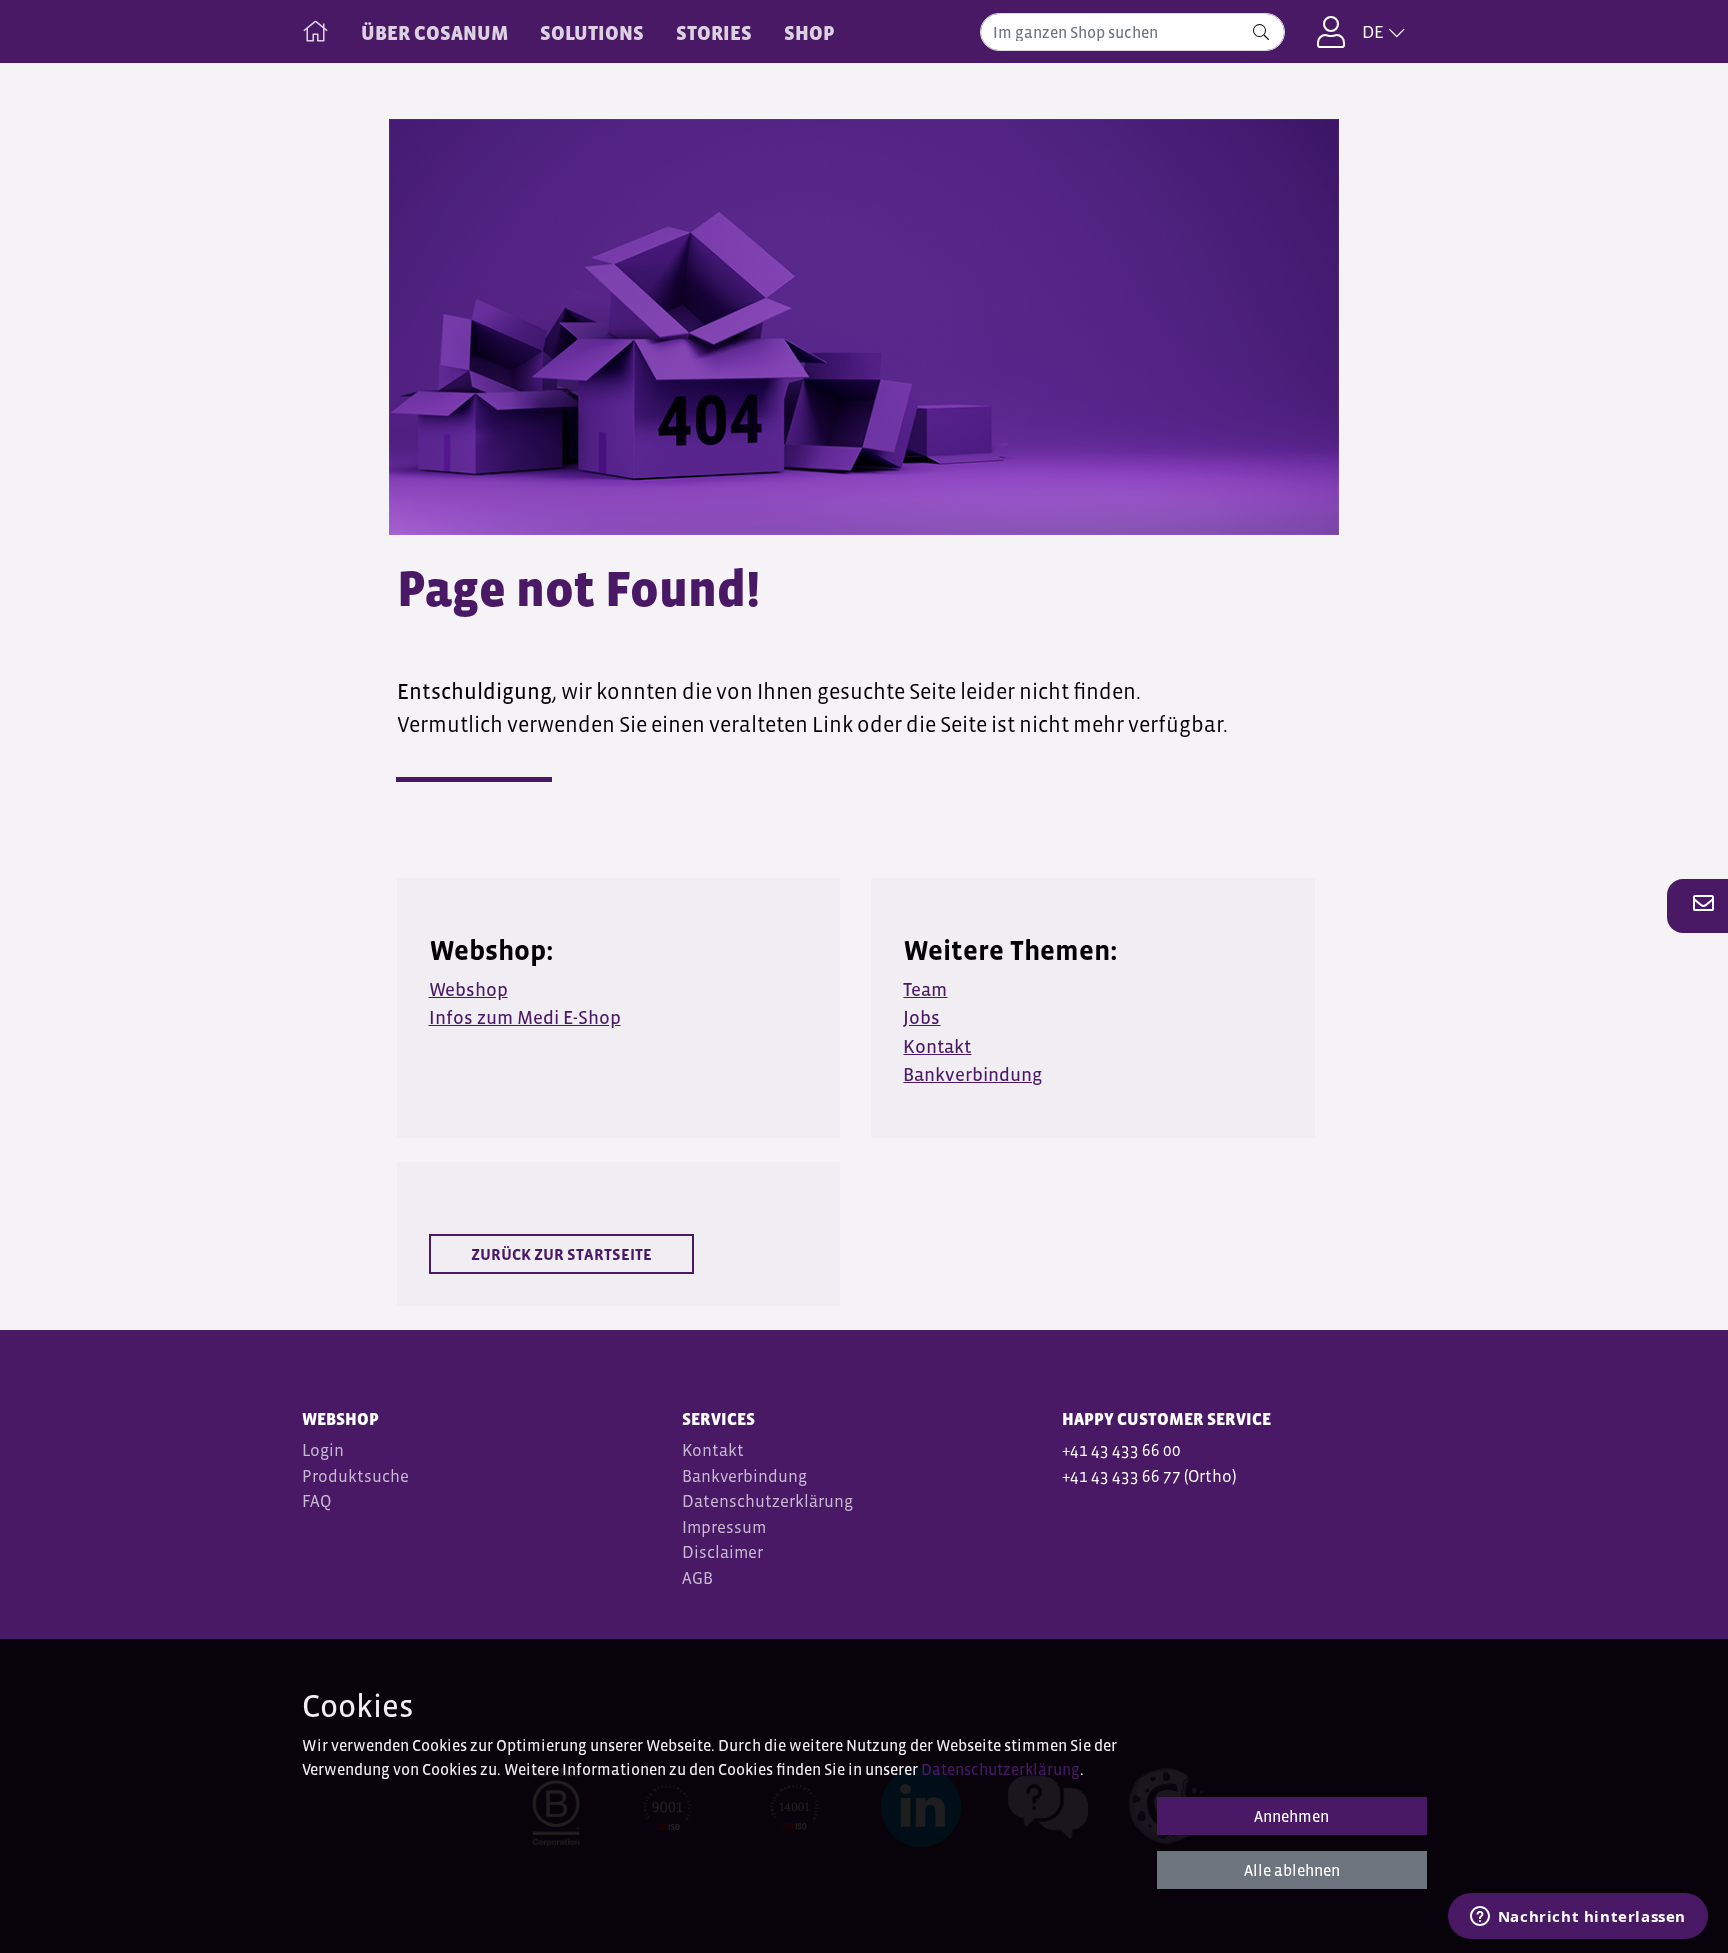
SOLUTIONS (592, 33)
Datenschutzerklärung (767, 1501)
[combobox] (1132, 32)
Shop (809, 33)
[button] (1698, 905)
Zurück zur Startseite (561, 1254)
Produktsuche (355, 1476)
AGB (699, 1578)
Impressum (724, 1527)
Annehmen (1291, 1816)
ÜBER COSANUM (434, 33)
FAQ (316, 1501)
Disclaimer (722, 1552)
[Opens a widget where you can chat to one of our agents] (1577, 1918)
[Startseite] (315, 27)
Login (323, 1450)
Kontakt (713, 1450)
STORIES (714, 33)
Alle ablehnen (1292, 1870)
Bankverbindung (744, 1476)
